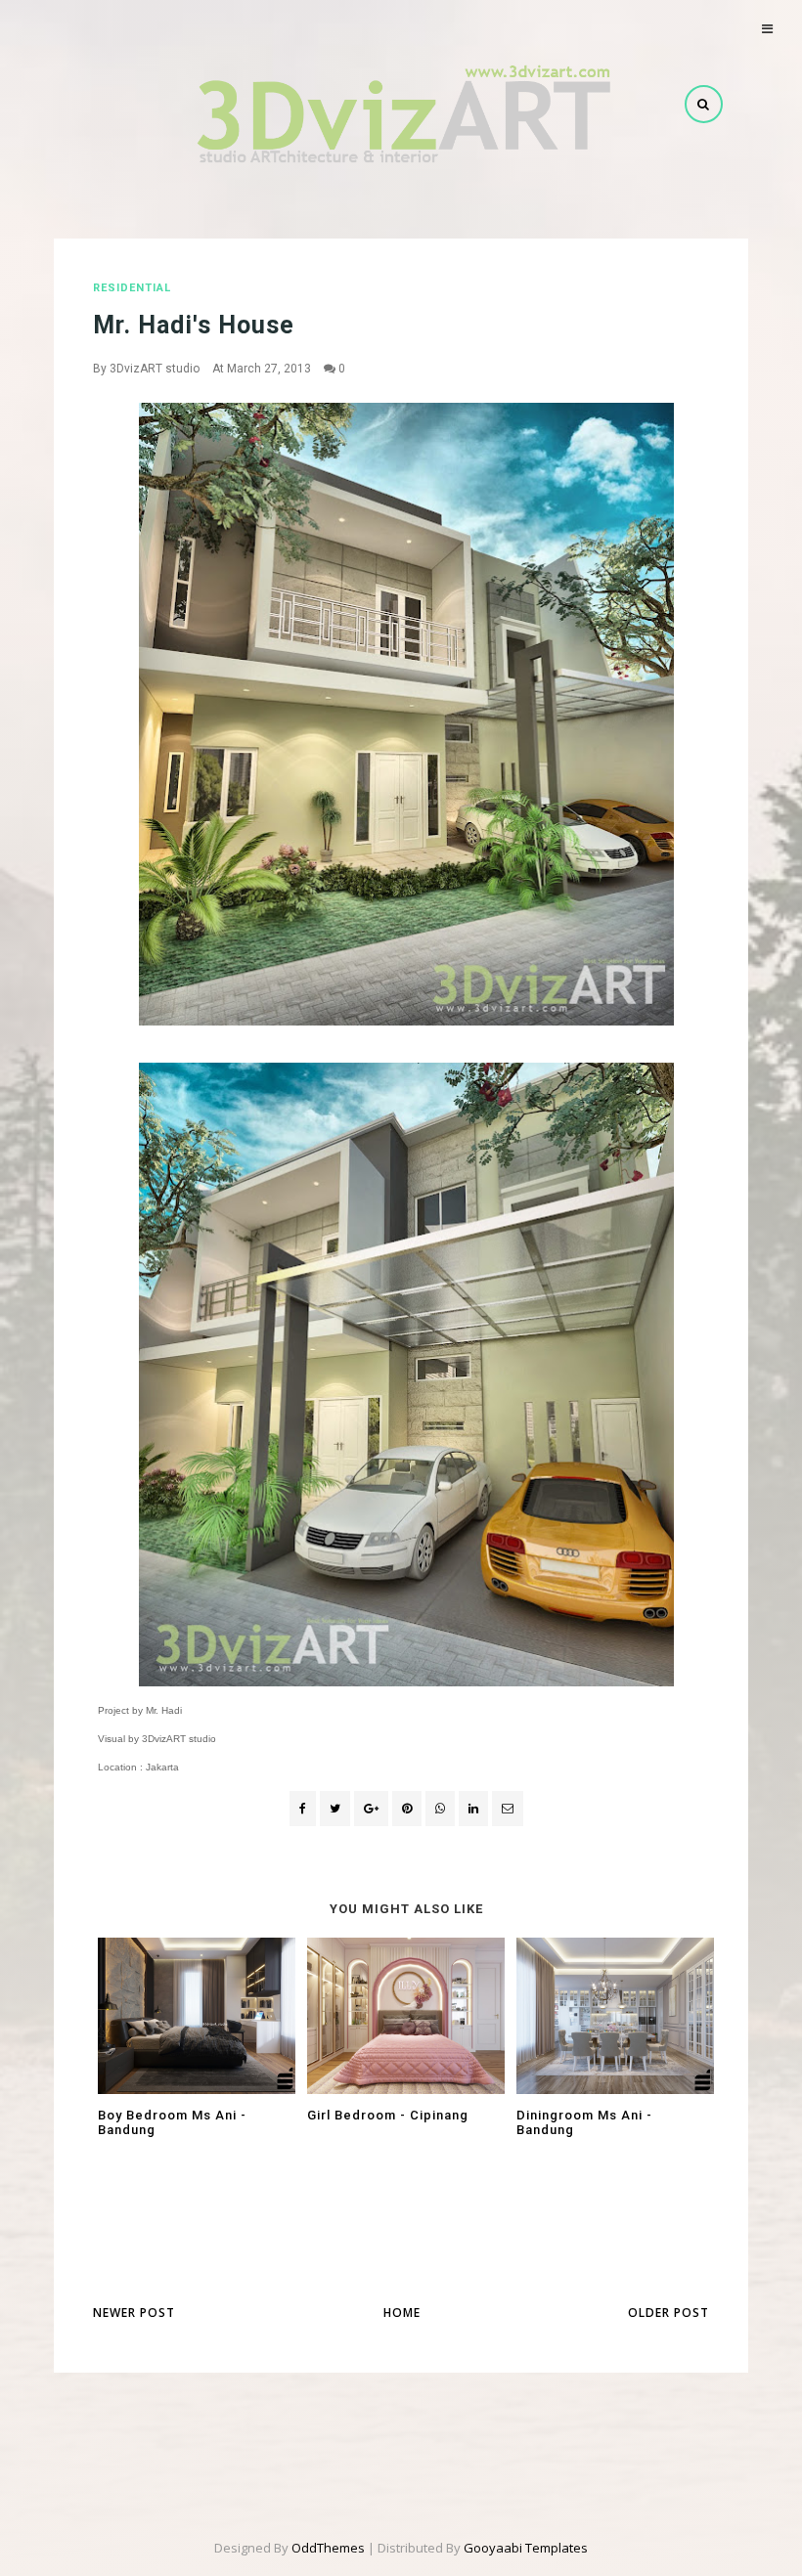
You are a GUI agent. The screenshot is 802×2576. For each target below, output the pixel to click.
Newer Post (134, 2313)
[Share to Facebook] (303, 1809)
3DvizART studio (155, 369)
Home (402, 2313)
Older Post (668, 2313)
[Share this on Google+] (371, 1809)
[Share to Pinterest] (508, 1809)
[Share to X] (335, 1809)
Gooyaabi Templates (526, 2548)
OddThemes (328, 2548)
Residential (132, 288)
